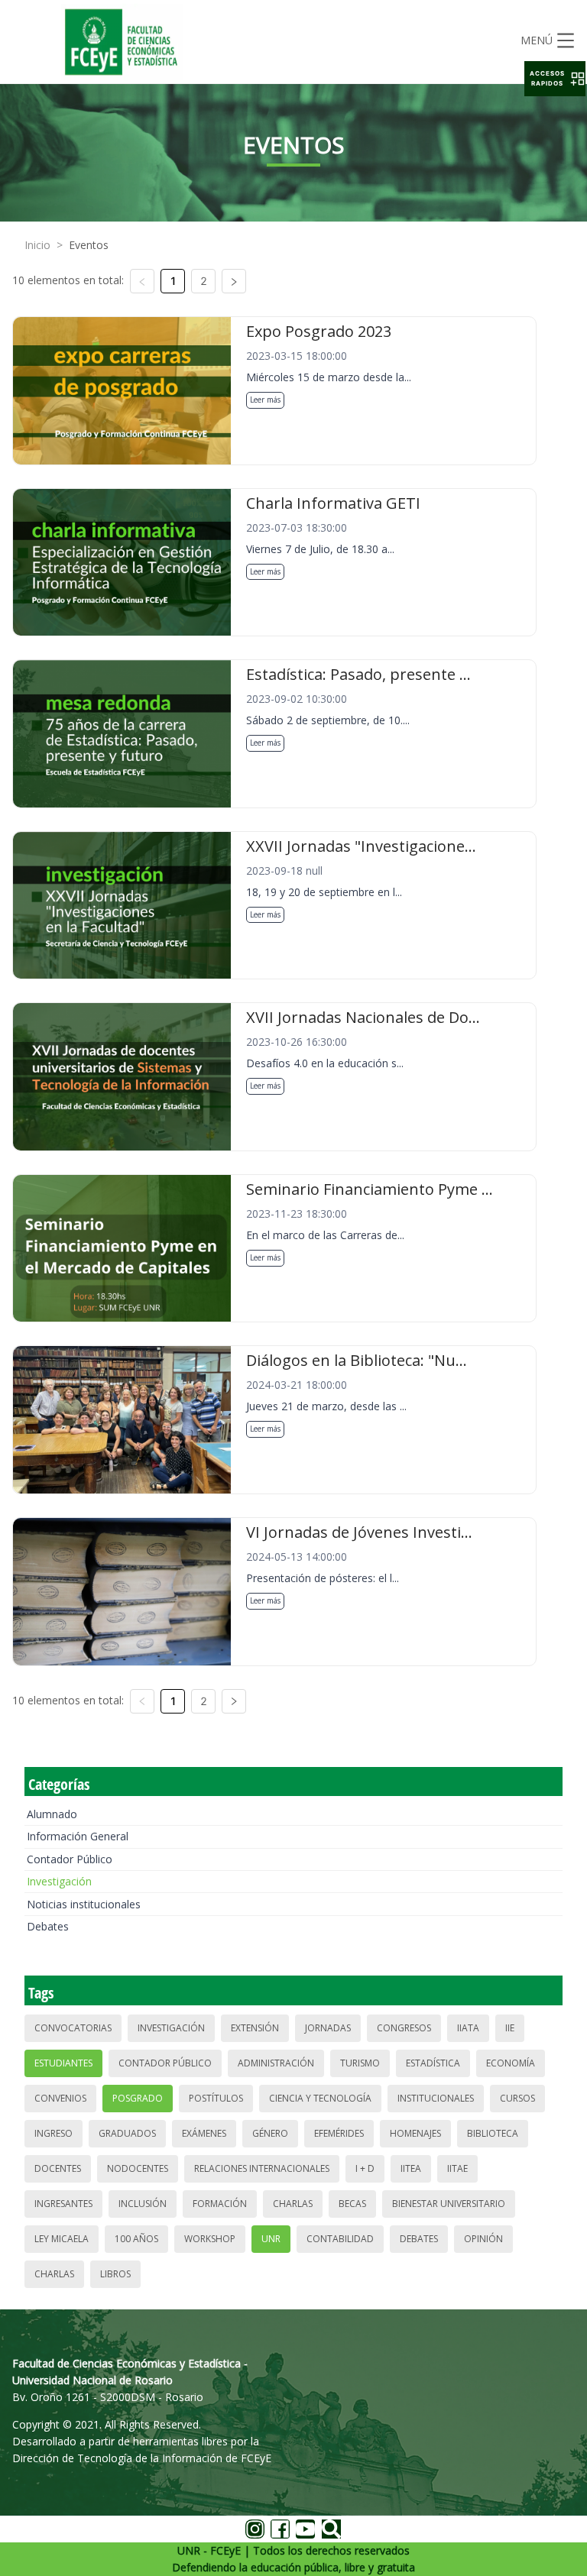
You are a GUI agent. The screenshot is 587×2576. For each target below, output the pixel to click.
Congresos (404, 2028)
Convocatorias (73, 2028)
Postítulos (216, 2098)
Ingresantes (63, 2204)
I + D (365, 2168)
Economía (511, 2063)
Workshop (210, 2239)
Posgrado (138, 2098)
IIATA (468, 2028)
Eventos (89, 245)
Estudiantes (63, 2063)
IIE (510, 2028)
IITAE (457, 2168)
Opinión (483, 2239)
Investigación (59, 1881)
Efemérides (339, 2133)
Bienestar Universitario (449, 2204)
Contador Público (70, 1859)
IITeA (411, 2168)
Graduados (127, 2133)
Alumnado (52, 1814)
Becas (352, 2204)
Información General (78, 1836)
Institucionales (436, 2098)
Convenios (60, 2098)
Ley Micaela (62, 2239)
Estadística (433, 2063)
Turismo (360, 2063)
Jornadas (328, 2028)
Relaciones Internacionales (262, 2168)
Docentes (58, 2168)
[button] (555, 79)
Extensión (255, 2028)
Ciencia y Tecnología (320, 2098)
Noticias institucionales (84, 1904)
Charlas (293, 2204)
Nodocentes (138, 2168)
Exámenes (204, 2133)
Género (270, 2133)
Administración (276, 2063)
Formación (220, 2204)
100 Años (136, 2239)
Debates (48, 1926)
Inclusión (143, 2204)
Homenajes (415, 2133)
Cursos (517, 2098)
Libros (115, 2274)
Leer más (265, 400)
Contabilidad (340, 2239)
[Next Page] (234, 281)
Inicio (37, 245)
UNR (271, 2239)
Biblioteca (493, 2133)
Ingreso (54, 2133)
